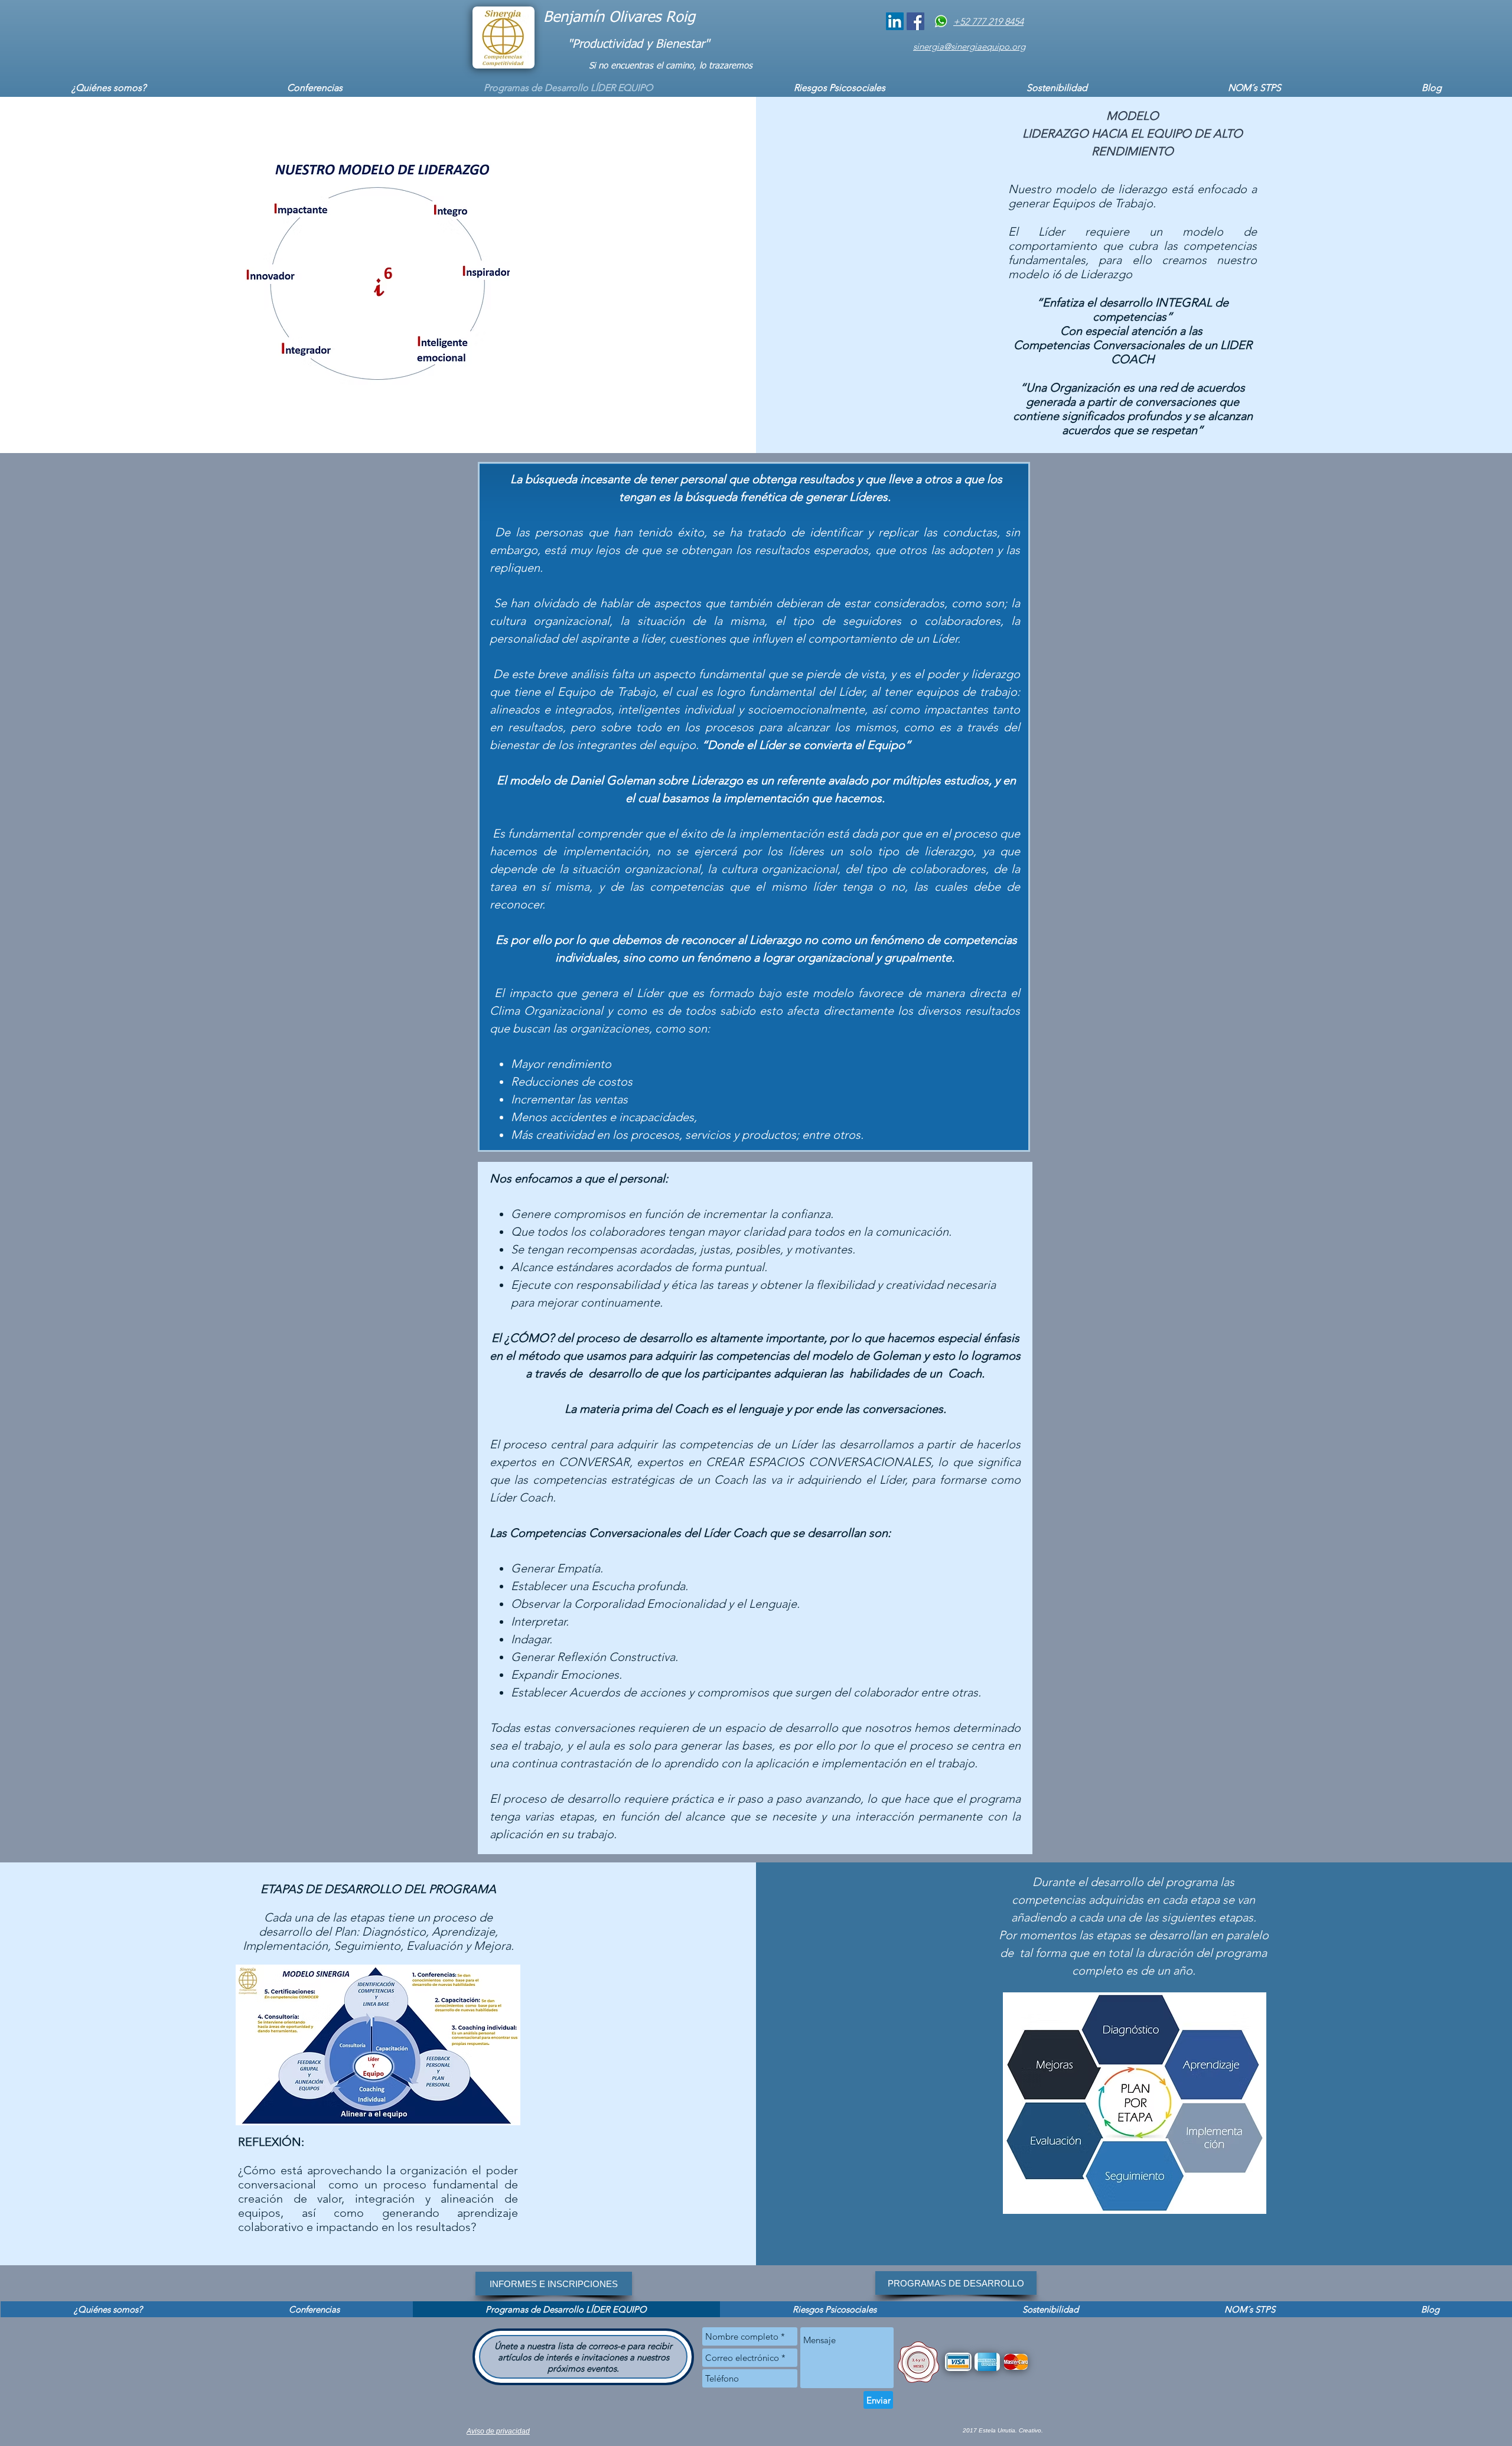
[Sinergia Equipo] (915, 21)
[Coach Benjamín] (895, 21)
